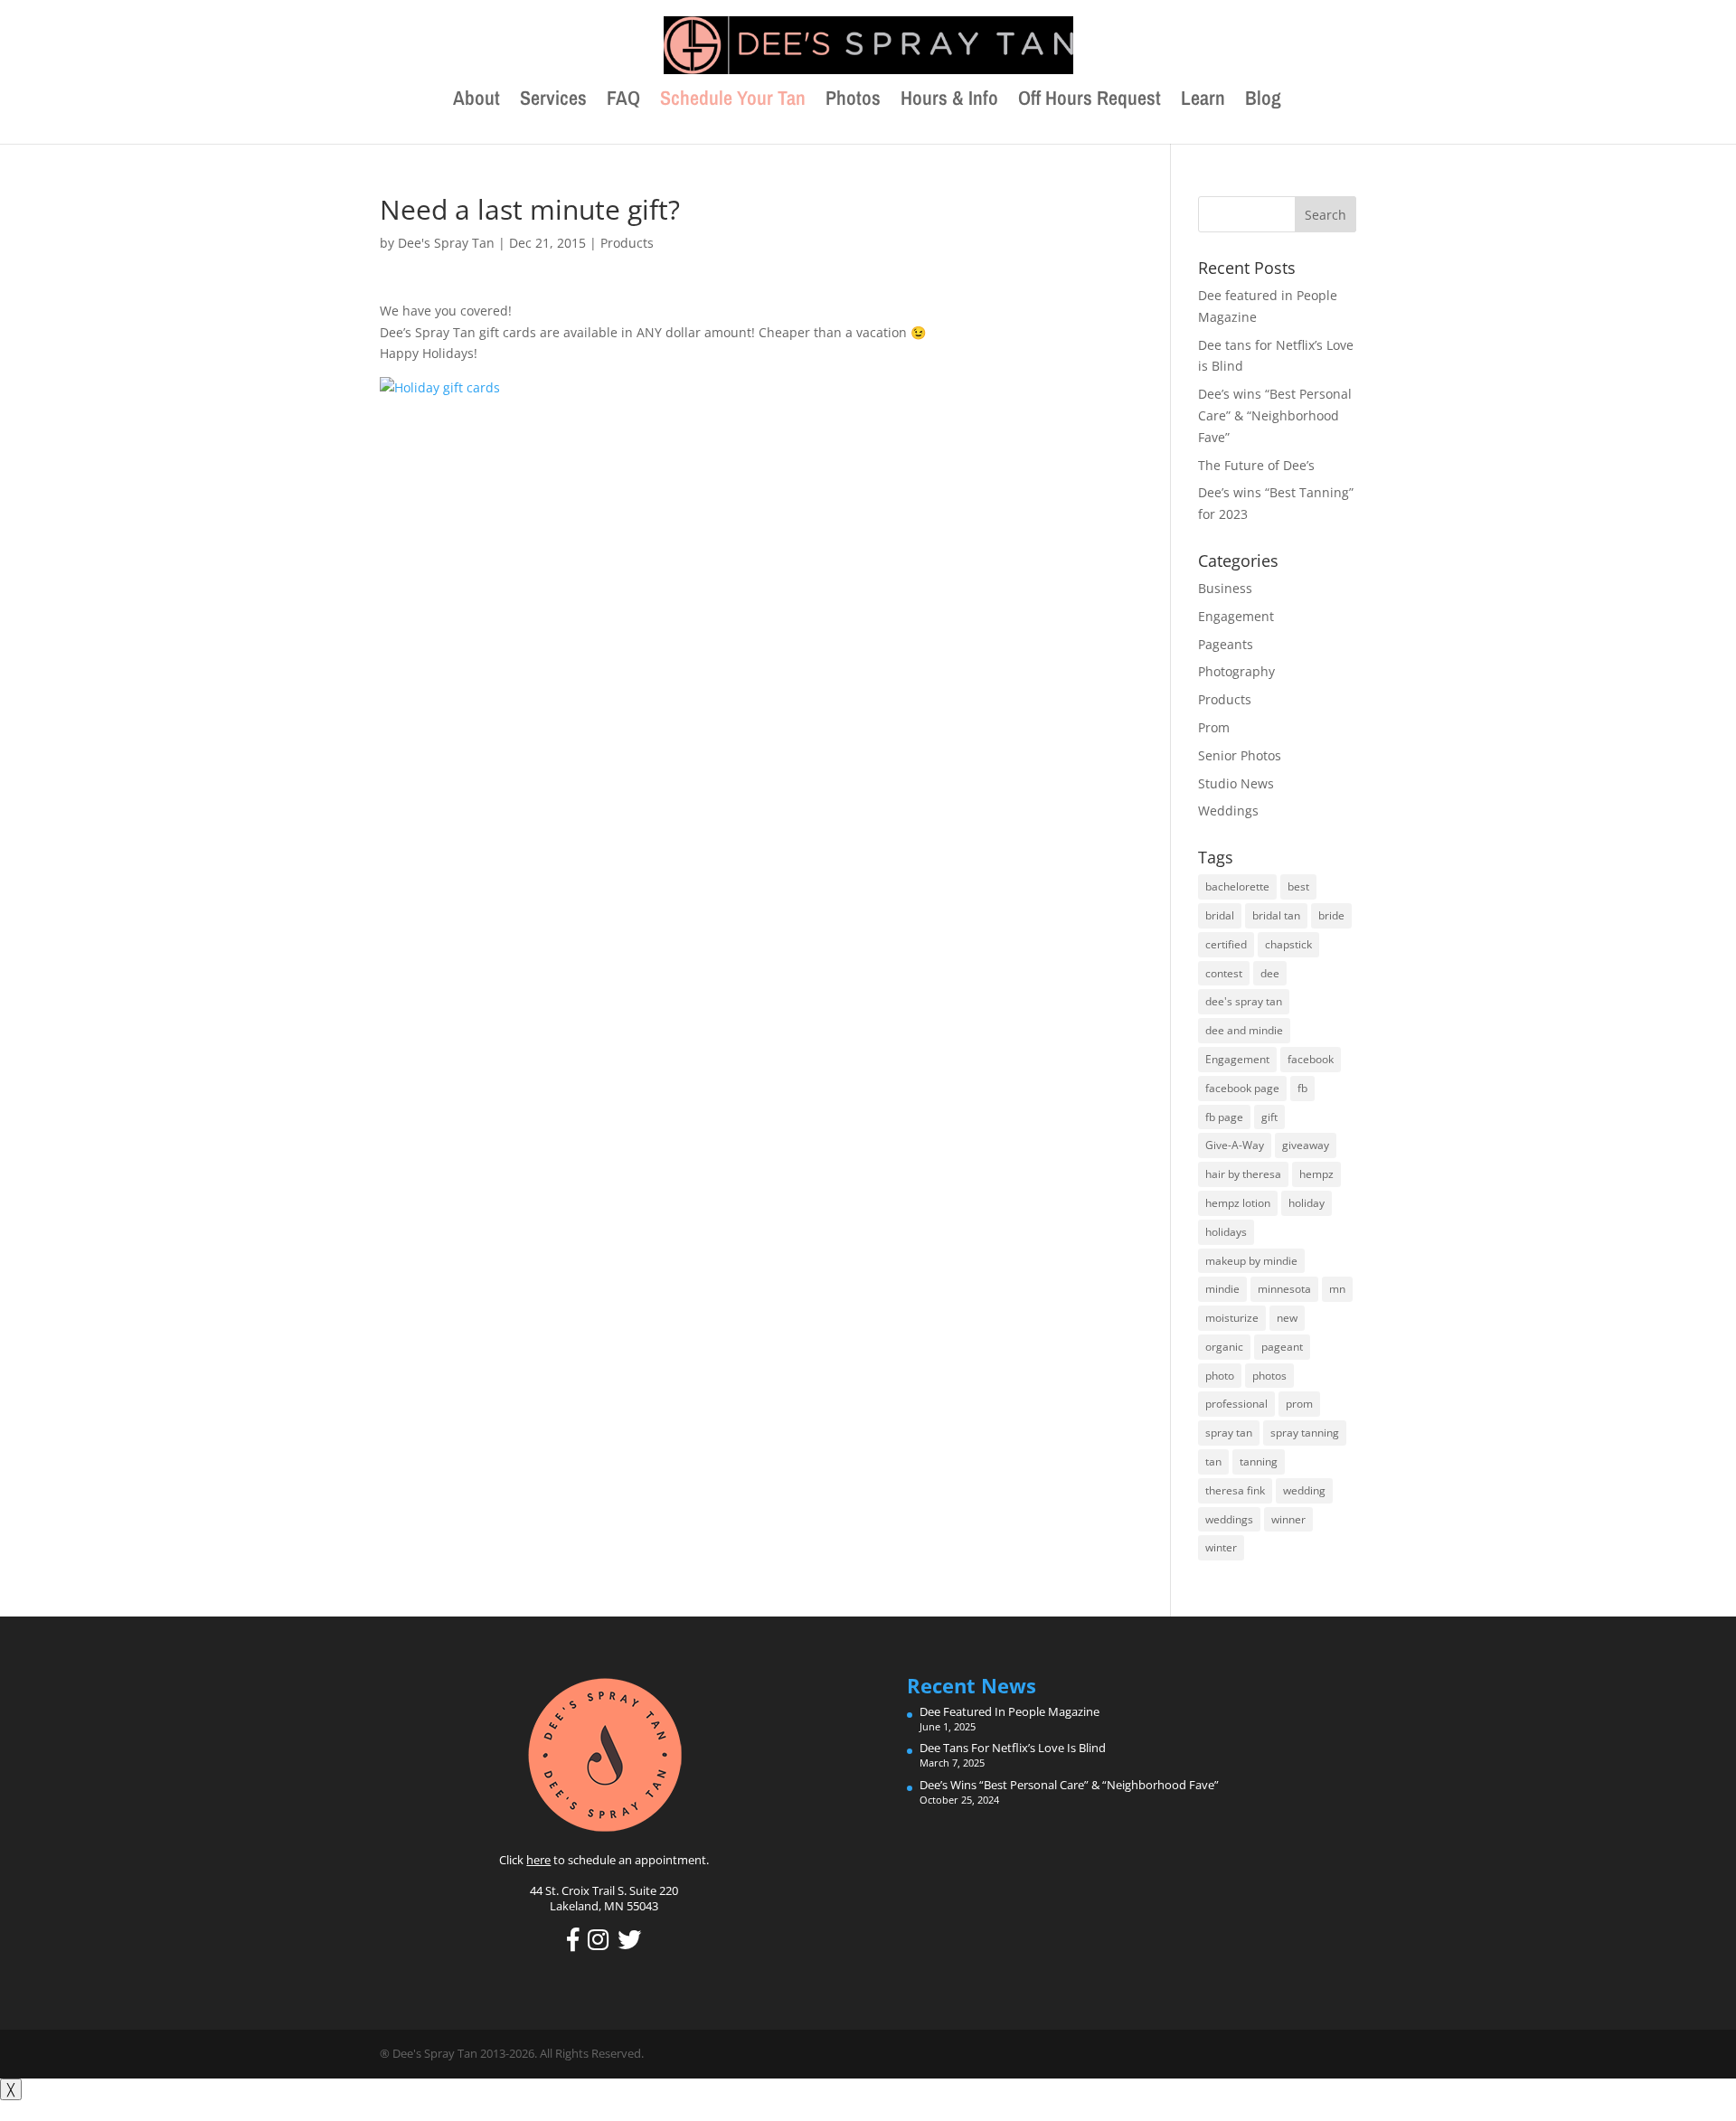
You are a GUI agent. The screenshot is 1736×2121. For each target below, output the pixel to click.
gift (1269, 1117)
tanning (1259, 1461)
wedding (1304, 1490)
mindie (1222, 1289)
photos (1269, 1376)
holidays (1226, 1232)
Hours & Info (949, 101)
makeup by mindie (1251, 1261)
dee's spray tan (1244, 1001)
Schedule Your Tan (733, 101)
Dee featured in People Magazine (1010, 1711)
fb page (1224, 1117)
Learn (1203, 101)
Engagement (1236, 616)
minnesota (1284, 1289)
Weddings (1228, 811)
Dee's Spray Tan (446, 243)
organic (1224, 1347)
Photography (1236, 671)
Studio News (1236, 783)
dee (1270, 973)
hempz (1316, 1174)
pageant (1282, 1347)
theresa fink (1235, 1490)
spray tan (1229, 1433)
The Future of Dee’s (1256, 465)
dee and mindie (1244, 1030)
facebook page (1242, 1088)
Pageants (1226, 644)
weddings (1229, 1519)
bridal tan (1276, 915)
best (1298, 886)
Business (1225, 588)
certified (1226, 944)
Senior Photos (1240, 755)
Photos (853, 101)
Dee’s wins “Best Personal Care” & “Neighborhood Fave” (1275, 415)
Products (627, 243)
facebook (1311, 1059)
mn (1337, 1289)
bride (1331, 915)
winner (1288, 1519)
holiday (1307, 1203)
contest (1224, 973)
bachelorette (1237, 886)
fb (1302, 1088)
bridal (1220, 915)
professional (1236, 1404)
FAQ (623, 101)
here (538, 1860)
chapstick (1288, 944)
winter (1221, 1547)
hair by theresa (1243, 1174)
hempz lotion (1238, 1203)
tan (1213, 1461)
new (1287, 1318)
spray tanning (1305, 1433)
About (476, 101)
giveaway (1306, 1145)
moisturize (1232, 1318)
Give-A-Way (1235, 1145)
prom (1299, 1404)
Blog (1263, 101)
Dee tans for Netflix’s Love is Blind (1013, 1748)
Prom (1214, 727)
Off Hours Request (1090, 101)
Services (553, 101)
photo (1220, 1376)
